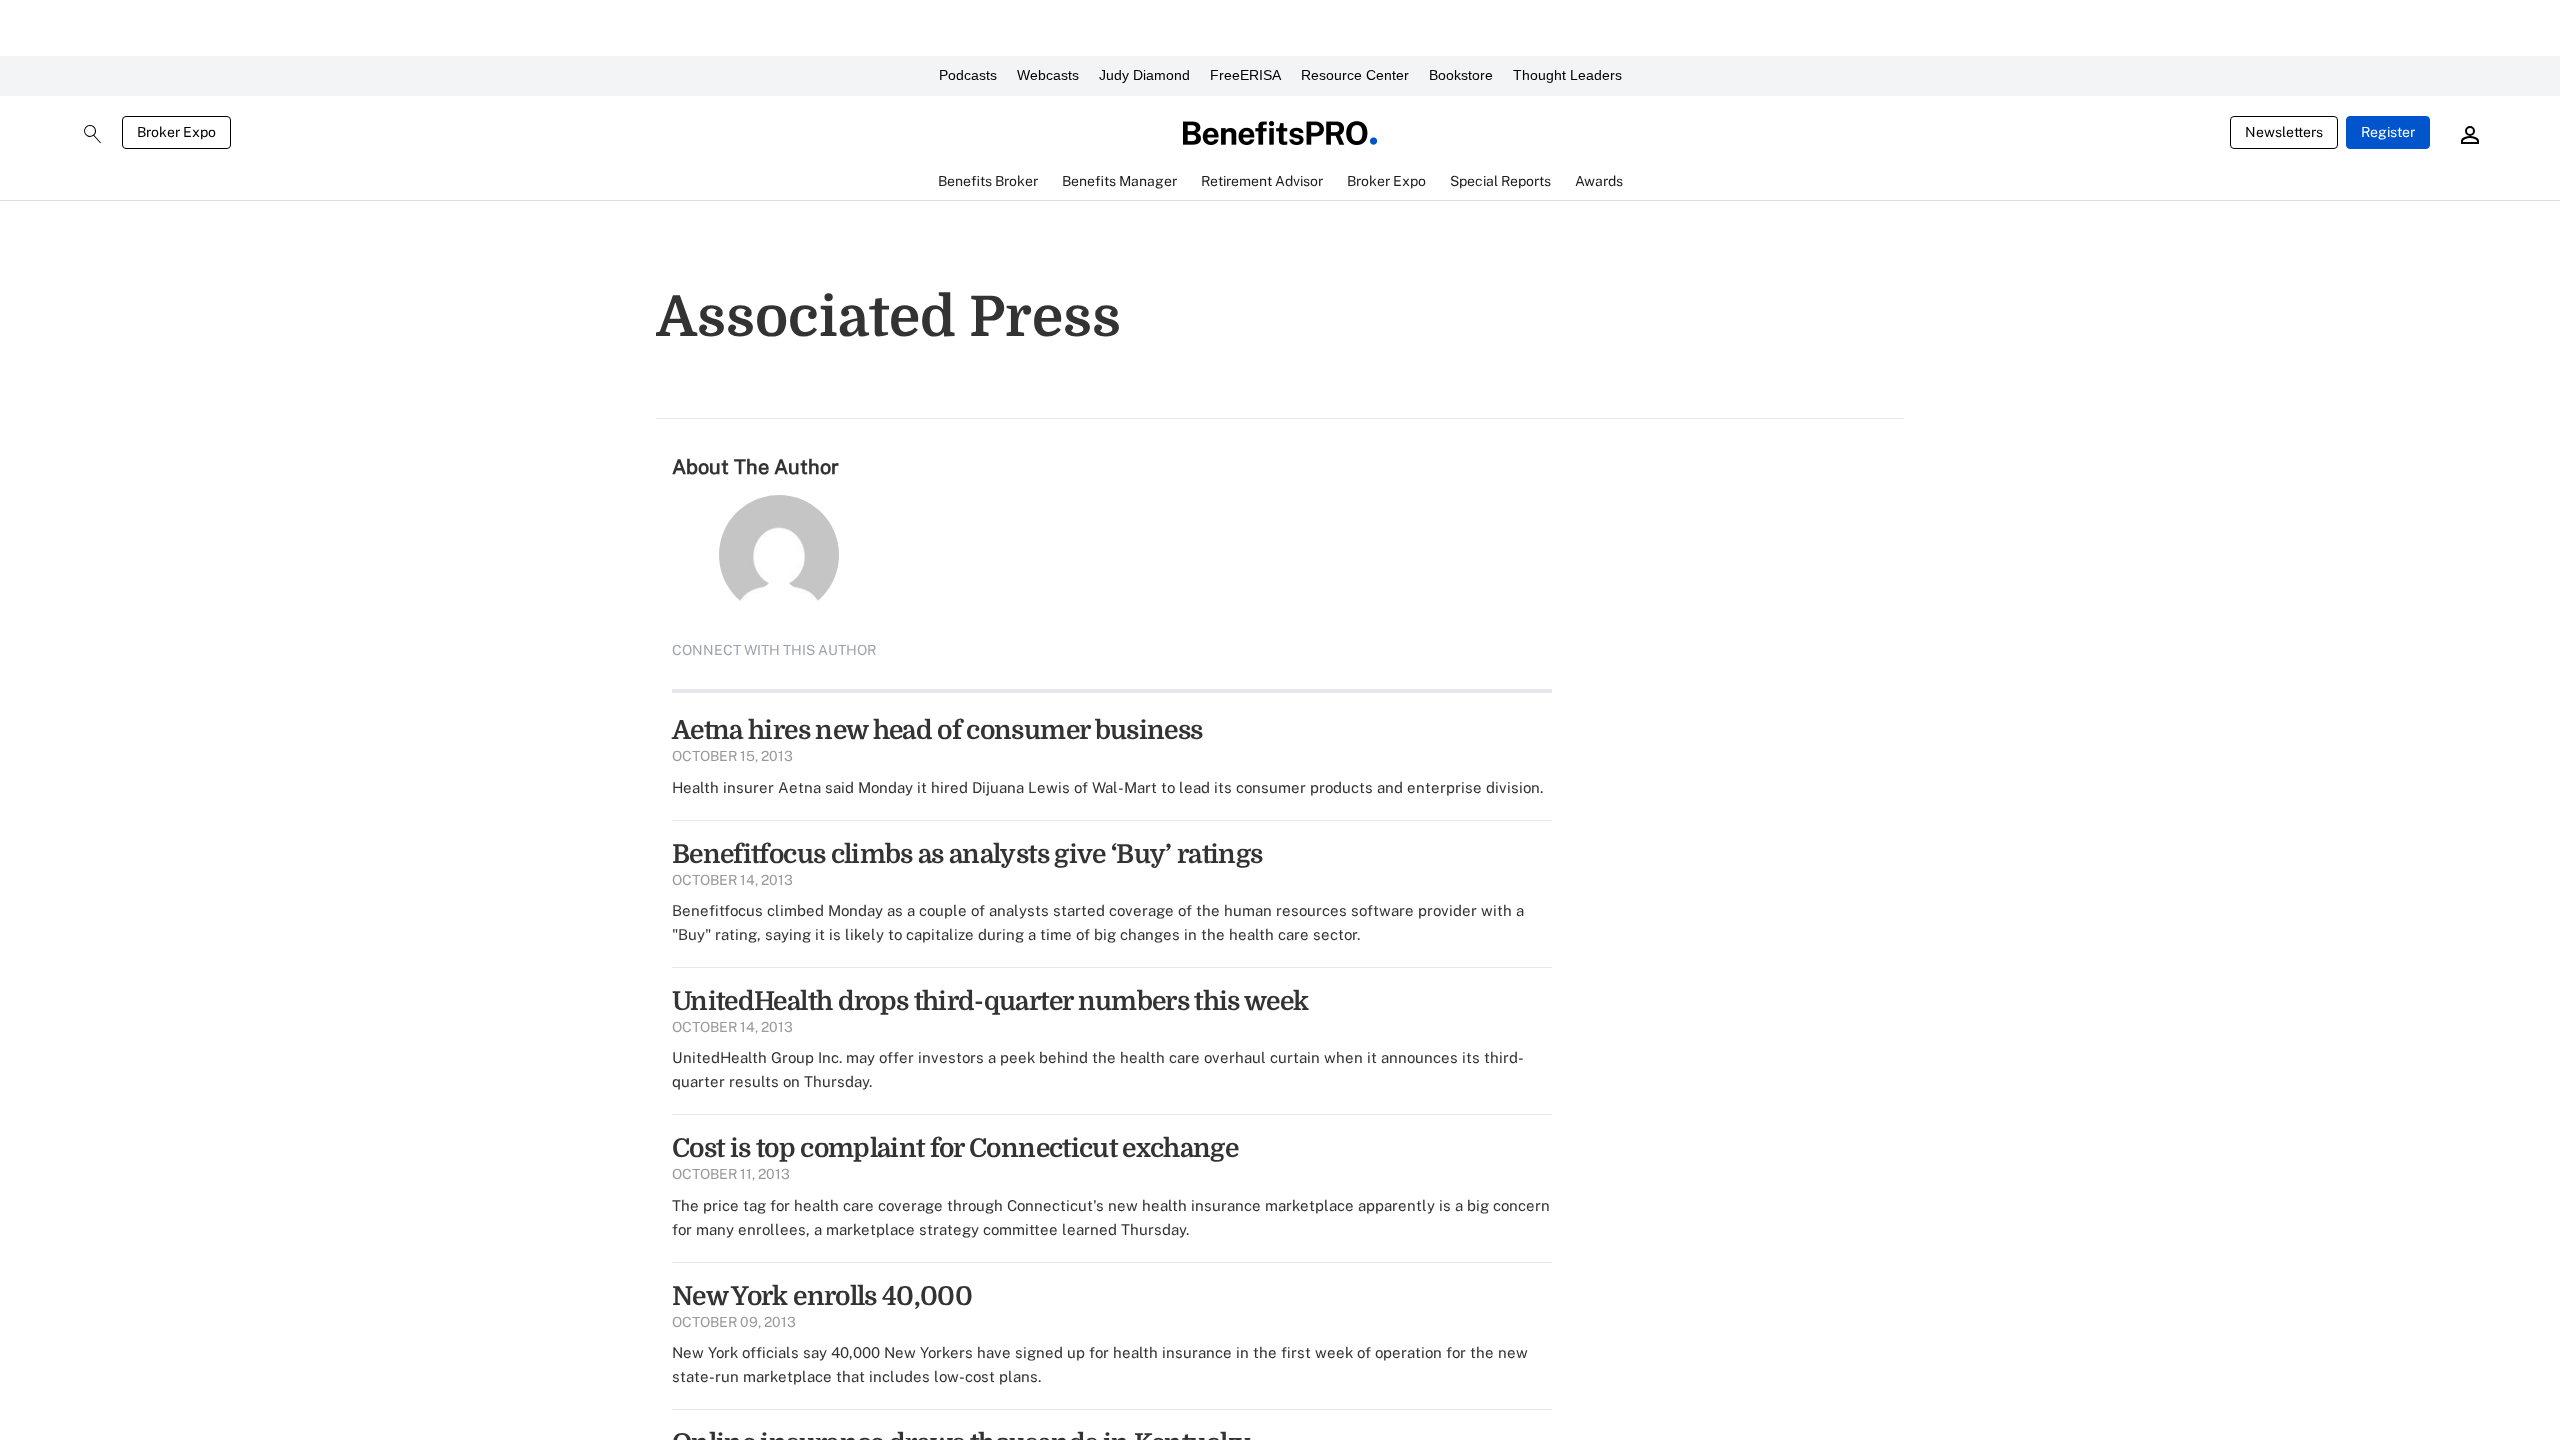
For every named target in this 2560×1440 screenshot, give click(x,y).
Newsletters (2284, 132)
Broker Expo (176, 132)
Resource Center (1355, 75)
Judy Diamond (1144, 75)
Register (2388, 132)
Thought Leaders (1567, 75)
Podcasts (968, 75)
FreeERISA (1245, 75)
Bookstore (1461, 75)
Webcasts (1048, 75)
